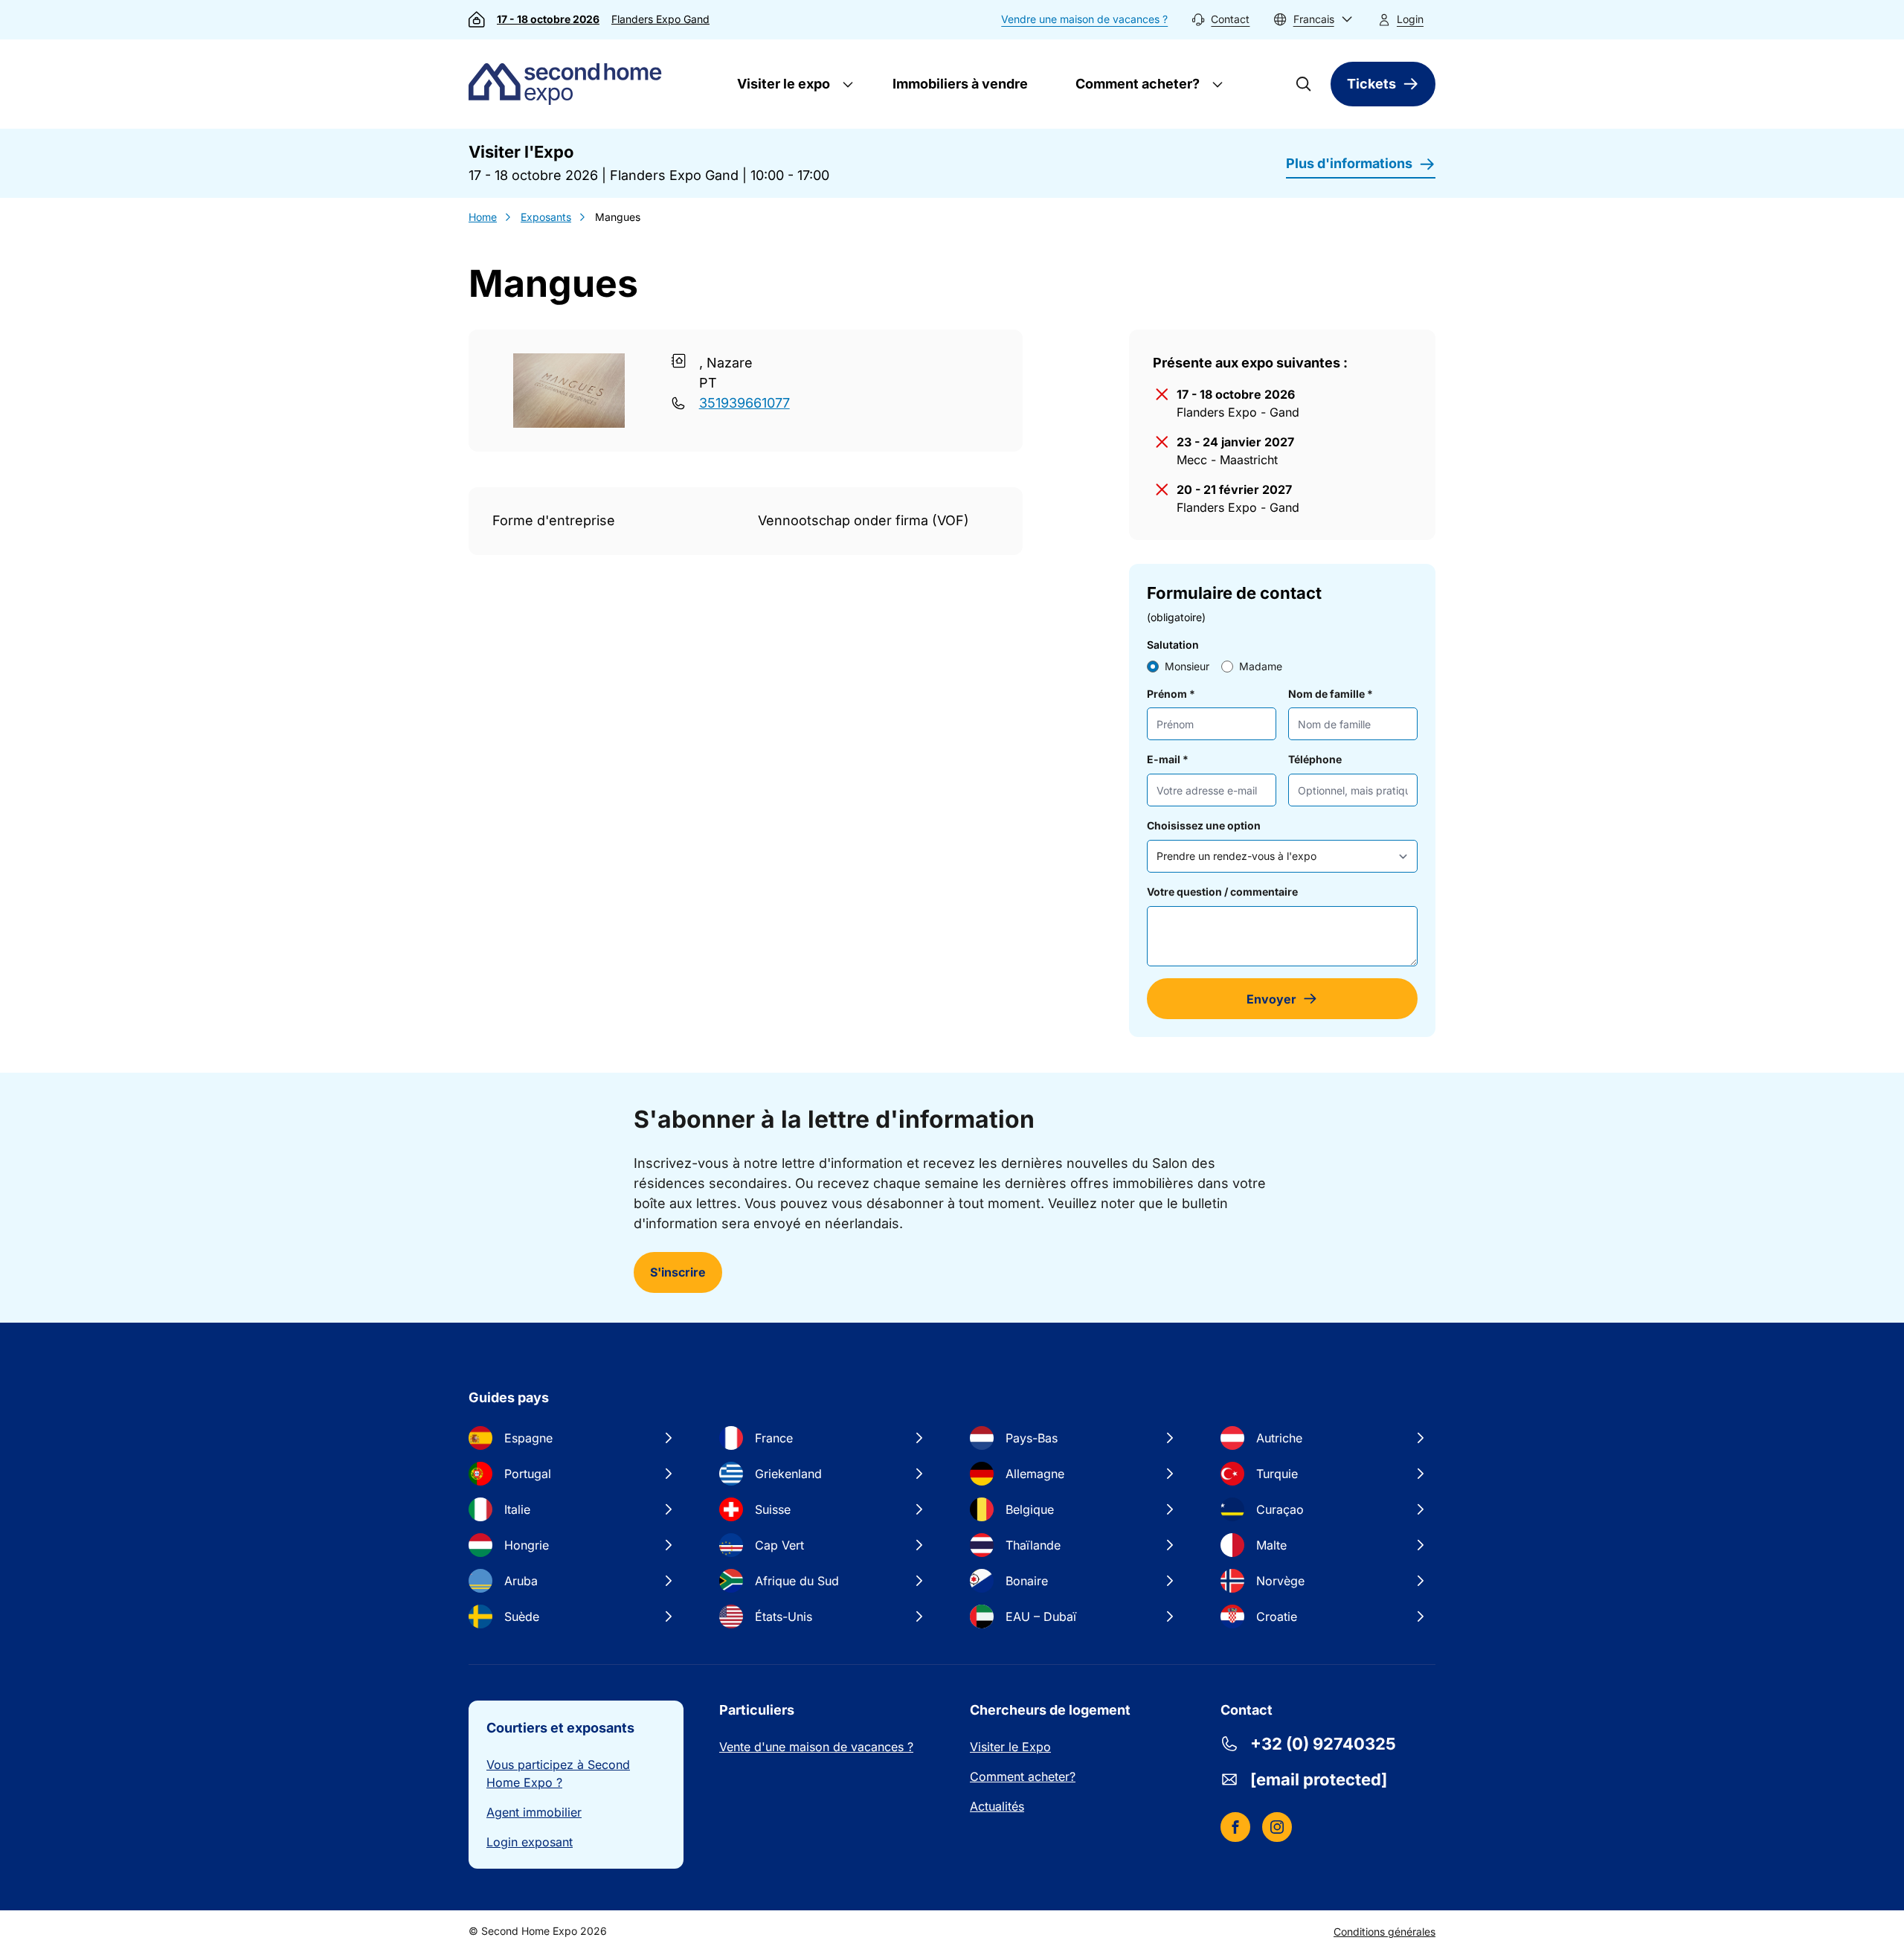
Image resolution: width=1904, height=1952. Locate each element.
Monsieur (1187, 666)
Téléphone (1315, 759)
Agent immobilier (534, 1812)
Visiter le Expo (1010, 1747)
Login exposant (530, 1842)
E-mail (1168, 759)
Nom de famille (1331, 694)
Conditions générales (1384, 1932)
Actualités (997, 1806)
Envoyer (1271, 999)
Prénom (1171, 694)
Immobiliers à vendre (960, 84)
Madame (1261, 666)
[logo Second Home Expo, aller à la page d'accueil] (569, 84)
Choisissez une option (1204, 825)
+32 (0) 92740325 (1323, 1744)
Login (1410, 19)
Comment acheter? (1136, 84)
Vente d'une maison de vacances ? (816, 1747)
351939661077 (744, 403)
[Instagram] (1277, 1827)
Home (483, 217)
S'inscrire (678, 1272)
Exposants (546, 217)
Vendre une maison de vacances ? (1084, 19)
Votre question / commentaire (1222, 892)
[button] (1313, 20)
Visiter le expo (782, 84)
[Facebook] (1235, 1827)
